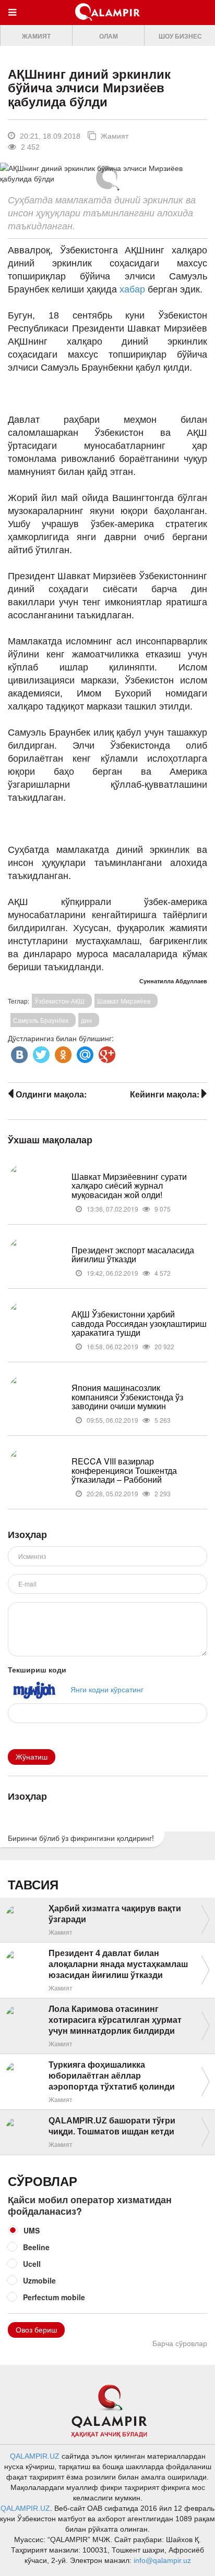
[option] (36, 36)
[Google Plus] (106, 1052)
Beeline (36, 2247)
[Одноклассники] (62, 1052)
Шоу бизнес (180, 36)
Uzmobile (39, 2280)
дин (86, 1020)
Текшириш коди (37, 1669)
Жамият (36, 36)
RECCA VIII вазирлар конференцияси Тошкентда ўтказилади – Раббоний (124, 1470)
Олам (109, 36)
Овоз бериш (36, 2330)
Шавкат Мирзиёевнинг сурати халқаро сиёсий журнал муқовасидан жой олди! (129, 1186)
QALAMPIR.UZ (35, 2456)
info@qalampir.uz (162, 2560)
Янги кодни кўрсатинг (107, 1689)
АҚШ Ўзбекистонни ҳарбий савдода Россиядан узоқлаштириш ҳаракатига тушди (139, 1323)
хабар (134, 289)
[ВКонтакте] (18, 1052)
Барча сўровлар (180, 2343)
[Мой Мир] (84, 1052)
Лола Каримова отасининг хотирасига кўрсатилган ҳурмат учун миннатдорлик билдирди (115, 2020)
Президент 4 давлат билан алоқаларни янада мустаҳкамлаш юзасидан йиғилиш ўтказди (118, 1964)
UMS (32, 2230)
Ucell (32, 2264)
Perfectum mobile (54, 2297)
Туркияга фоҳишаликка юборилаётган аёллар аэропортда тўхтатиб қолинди (112, 2076)
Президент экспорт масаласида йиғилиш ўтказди (133, 1255)
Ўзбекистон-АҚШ (59, 1001)
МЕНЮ (15, 22)
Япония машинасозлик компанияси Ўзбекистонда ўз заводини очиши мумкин (127, 1397)
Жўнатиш (32, 1757)
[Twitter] (40, 1052)
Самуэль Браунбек (41, 1020)
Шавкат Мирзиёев (124, 1001)
